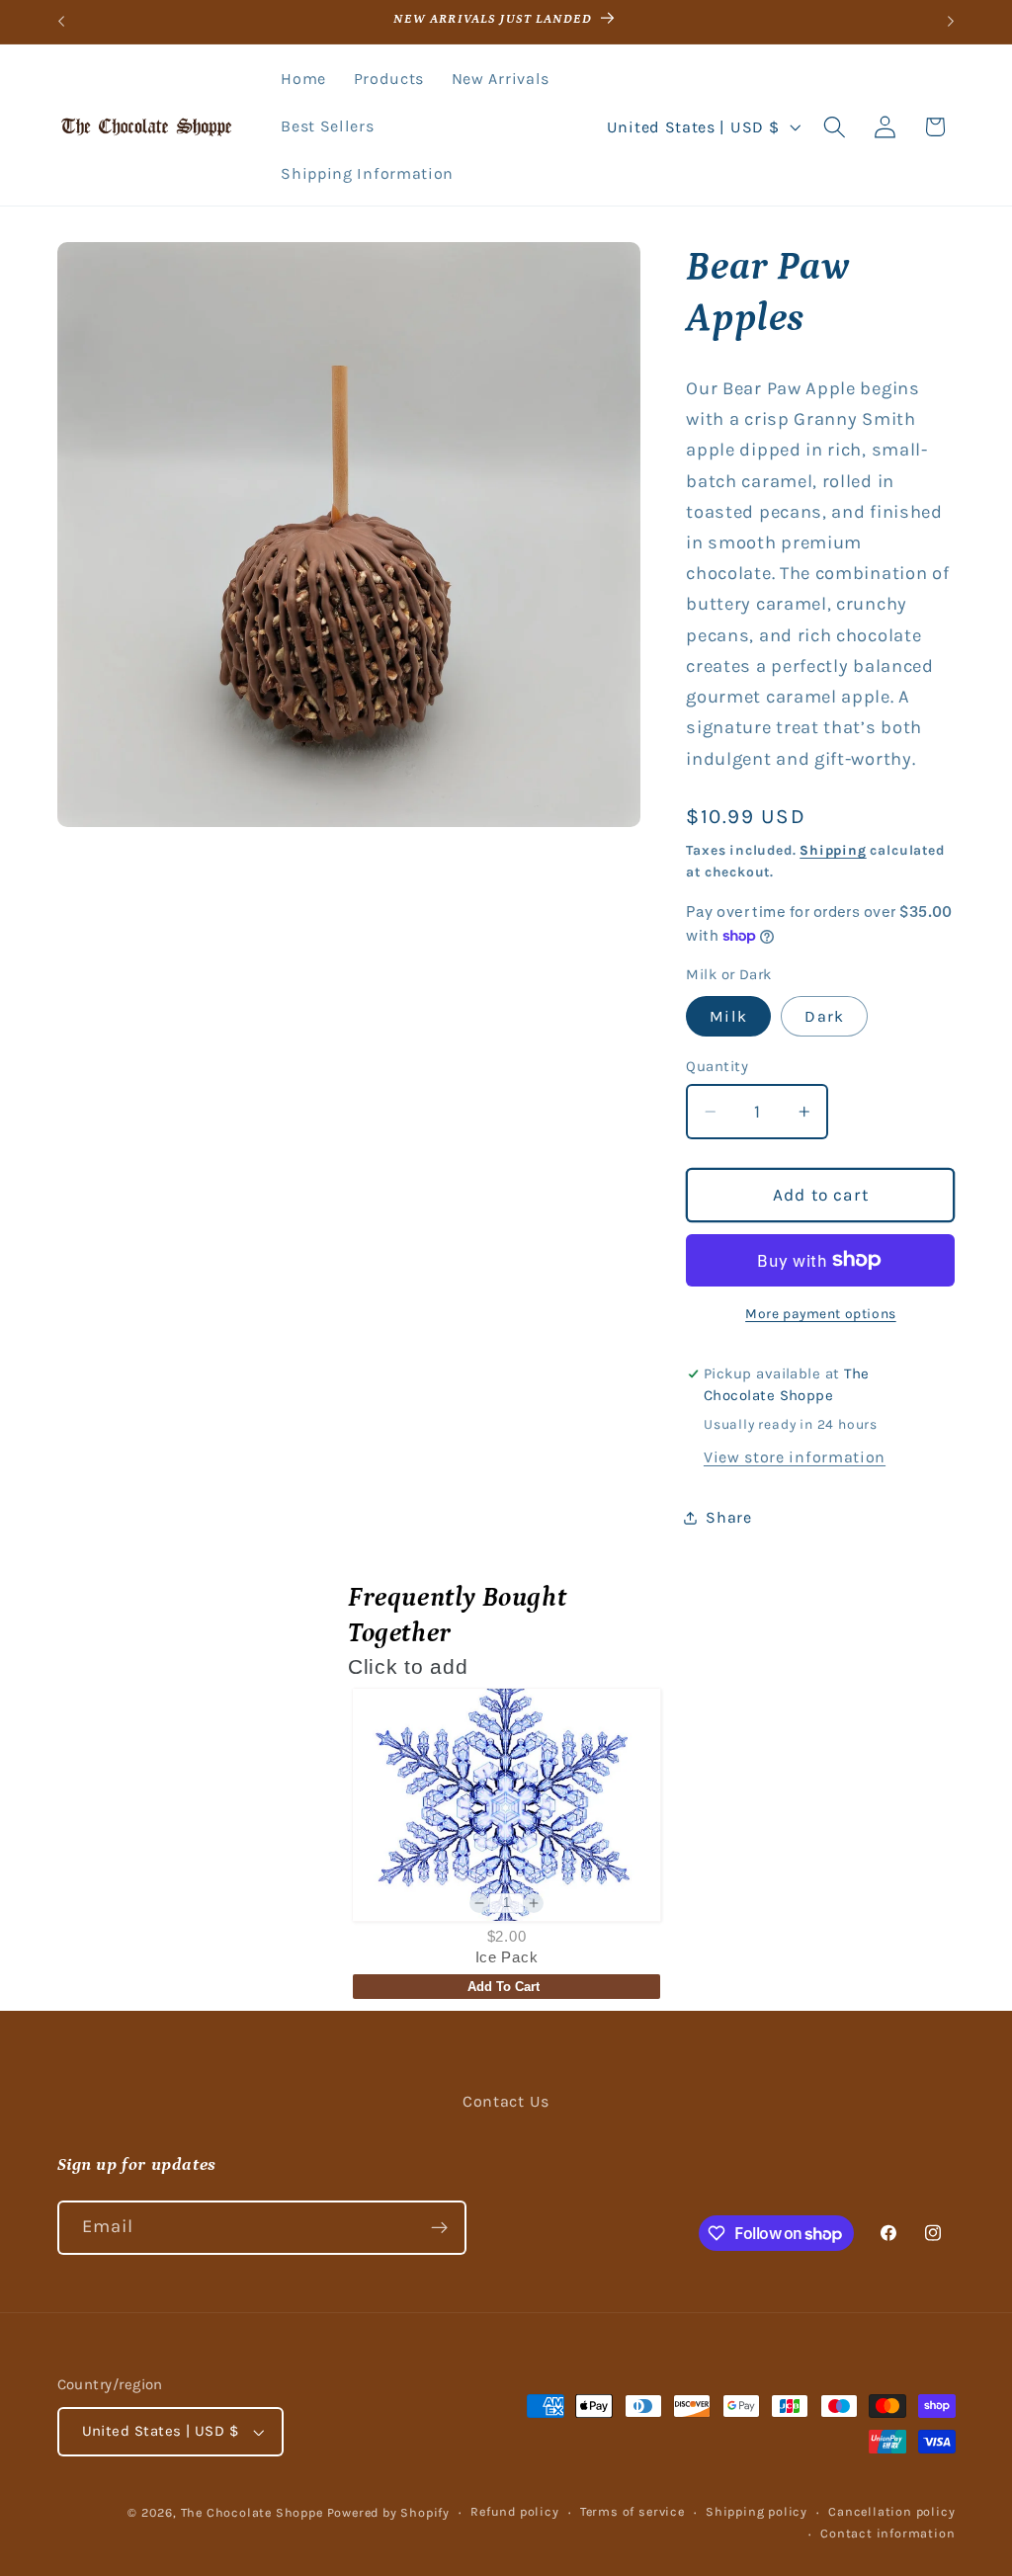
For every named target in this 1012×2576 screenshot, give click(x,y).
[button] (835, 127)
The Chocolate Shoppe (252, 2512)
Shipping (833, 850)
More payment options (821, 1313)
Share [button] (728, 1517)
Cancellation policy (891, 2511)
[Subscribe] (439, 2228)
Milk (728, 1016)
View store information (795, 1457)
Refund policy (514, 2511)
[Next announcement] (951, 22)
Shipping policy (757, 2511)
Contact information (887, 2533)
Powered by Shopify (389, 2512)
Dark (824, 1016)
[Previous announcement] (61, 22)
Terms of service (632, 2511)
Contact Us (506, 2101)
